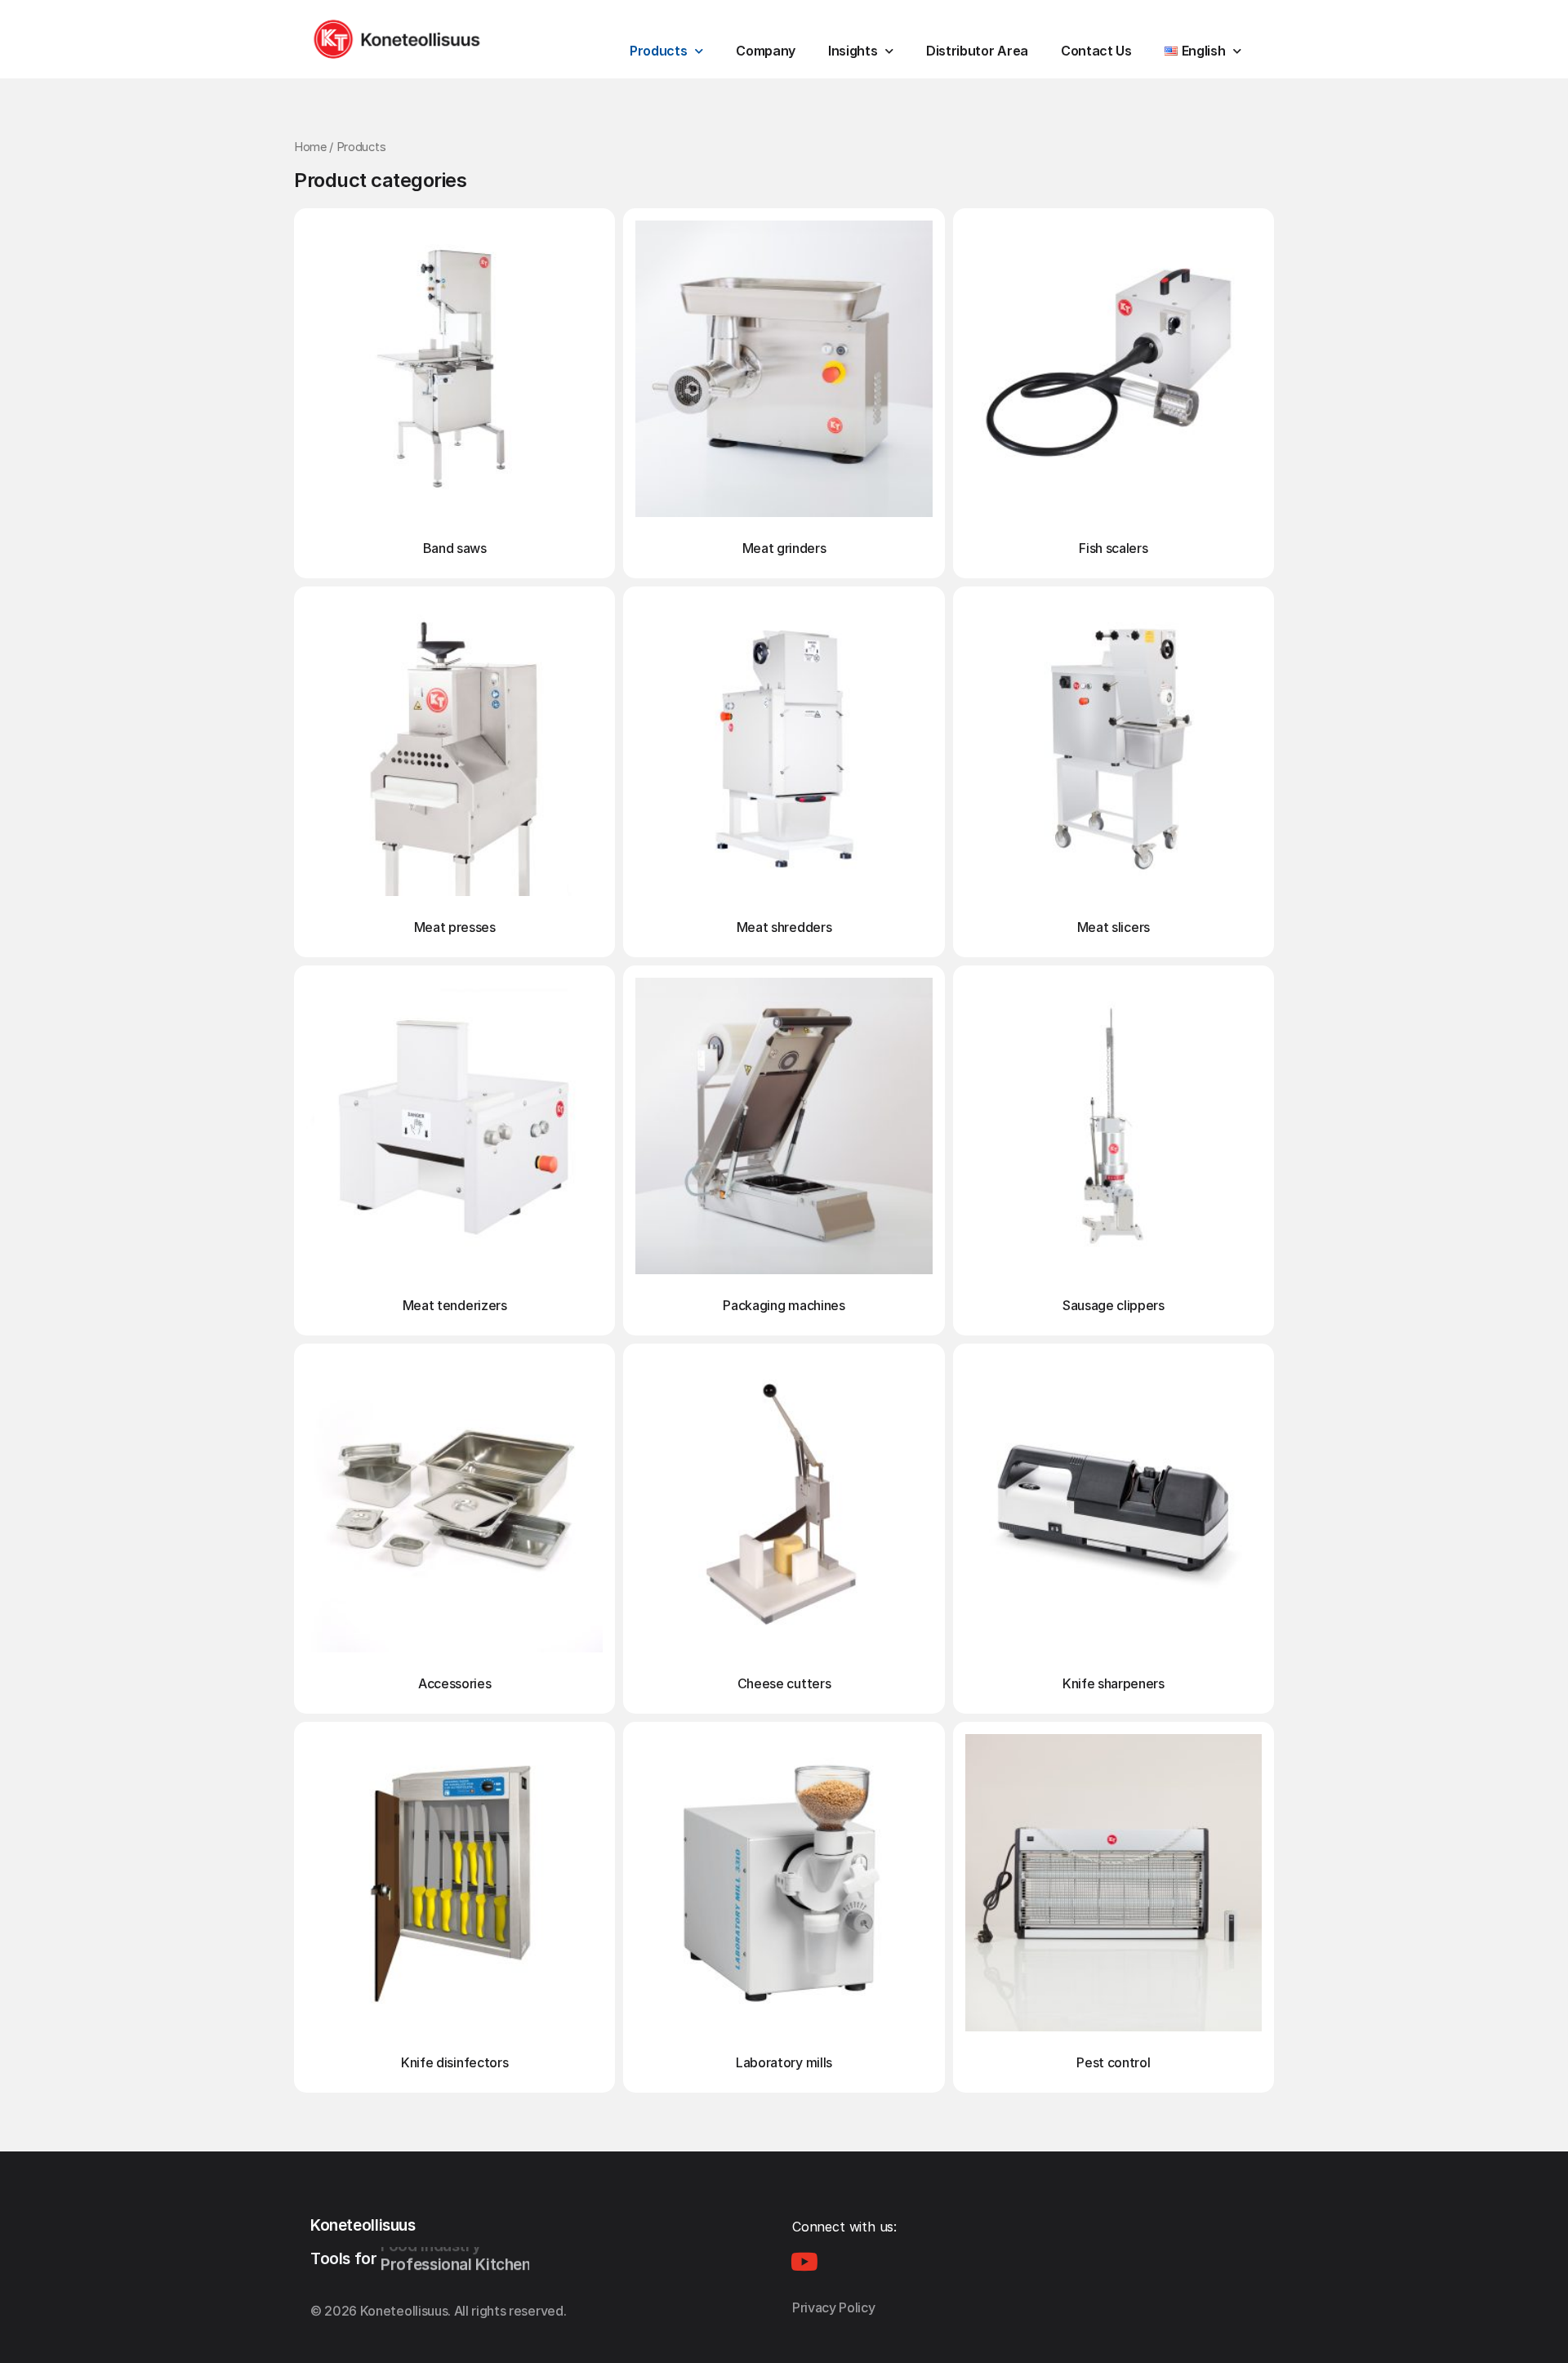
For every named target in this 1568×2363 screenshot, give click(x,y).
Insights (853, 51)
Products (658, 51)
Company (766, 51)
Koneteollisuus (363, 2225)
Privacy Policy (834, 2307)
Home (310, 147)
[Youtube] (804, 2262)
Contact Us (1096, 51)
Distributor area (977, 51)
